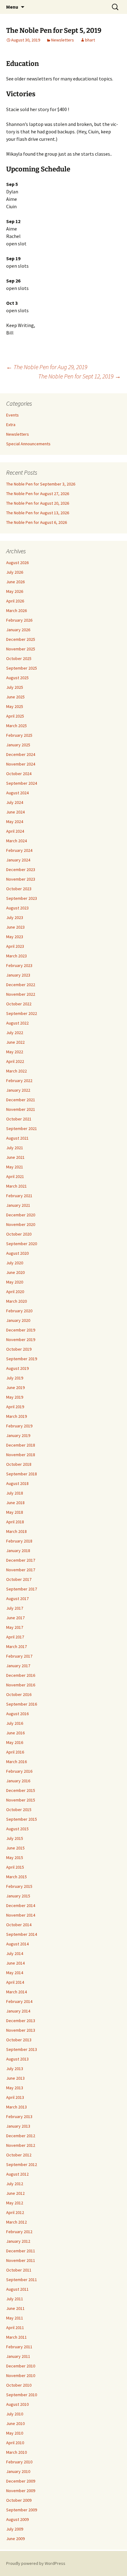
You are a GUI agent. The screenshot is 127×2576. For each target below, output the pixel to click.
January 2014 (18, 2011)
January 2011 (18, 2356)
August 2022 (17, 1023)
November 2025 (21, 649)
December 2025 (21, 639)
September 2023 (22, 898)
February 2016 (19, 1771)
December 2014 (21, 1905)
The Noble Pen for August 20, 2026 (38, 503)
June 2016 (15, 1733)
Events (12, 415)
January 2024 (18, 860)
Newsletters (63, 40)
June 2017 (15, 1618)
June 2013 (15, 2078)
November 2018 (21, 1455)
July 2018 (15, 1493)
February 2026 (19, 620)
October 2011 (19, 2270)
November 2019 (21, 1340)
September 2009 (22, 2510)
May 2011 (15, 2318)
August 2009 (17, 2519)
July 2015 (15, 1838)
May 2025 (15, 706)
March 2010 (16, 2452)
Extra (11, 425)
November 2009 (21, 2491)
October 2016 (19, 1694)
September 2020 (22, 1244)
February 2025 (19, 735)
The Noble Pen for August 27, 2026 (38, 494)
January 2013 (18, 2126)
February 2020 (19, 1311)
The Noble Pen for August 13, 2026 (38, 513)
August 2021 (17, 1138)
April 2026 (15, 601)
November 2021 (21, 1109)
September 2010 (22, 2395)
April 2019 (15, 1407)
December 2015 (21, 1790)
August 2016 (17, 1714)
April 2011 (15, 2328)
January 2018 (18, 1551)
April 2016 (15, 1752)
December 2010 (21, 2366)
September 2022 (22, 1013)
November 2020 (21, 1224)
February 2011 (19, 2347)
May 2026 (15, 591)
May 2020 (15, 1282)
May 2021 (15, 1167)
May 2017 (15, 1627)
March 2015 (16, 1877)
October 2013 (19, 2040)
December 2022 (21, 985)
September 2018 (22, 1474)
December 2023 (21, 869)
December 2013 (21, 2021)
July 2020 (15, 1263)
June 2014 (15, 1963)
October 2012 (19, 2155)
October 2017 (19, 1579)
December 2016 (21, 1675)
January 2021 (18, 1205)
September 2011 (22, 2280)
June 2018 (15, 1503)
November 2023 (21, 879)
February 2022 (19, 1081)
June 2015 (15, 1848)
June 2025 (15, 697)
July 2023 (15, 917)
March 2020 (16, 1301)
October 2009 (19, 2500)
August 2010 (17, 2404)
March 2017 (16, 1646)
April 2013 (15, 2097)
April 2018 (15, 1522)
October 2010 (19, 2385)
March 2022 (16, 1071)
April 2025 (15, 716)
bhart (90, 40)
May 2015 (15, 1858)
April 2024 (15, 831)
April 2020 (15, 1292)
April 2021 (15, 1176)
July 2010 (15, 2414)
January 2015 (18, 1896)
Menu (12, 7)
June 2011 (15, 2308)
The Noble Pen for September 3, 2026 (41, 484)
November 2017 (21, 1570)
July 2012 (15, 2184)
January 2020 (18, 1320)
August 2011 (17, 2289)
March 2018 (16, 1531)
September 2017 (22, 1589)
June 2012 (15, 2193)
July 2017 (15, 1608)
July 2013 (15, 2069)
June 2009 (15, 2539)
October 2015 (19, 1810)
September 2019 (22, 1359)
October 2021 (19, 1119)
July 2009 (15, 2529)
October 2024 (19, 774)
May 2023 (15, 937)
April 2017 (15, 1637)
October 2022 (19, 1004)
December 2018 (21, 1445)
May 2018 (15, 1512)
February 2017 (19, 1656)
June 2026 (15, 582)
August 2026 (17, 563)
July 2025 (15, 687)
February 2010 (19, 2462)
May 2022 (15, 1052)
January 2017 (18, 1666)
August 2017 (17, 1599)
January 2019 (18, 1435)
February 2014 (19, 2001)
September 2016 (22, 1704)
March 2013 (16, 2107)
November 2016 (21, 1685)
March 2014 (16, 1992)
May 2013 (15, 2088)
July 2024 (15, 802)
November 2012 (21, 2145)
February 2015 (19, 1886)
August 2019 (17, 1368)
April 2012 (15, 2212)
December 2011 (21, 2251)
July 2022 (15, 1033)
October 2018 (19, 1464)
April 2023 (15, 946)
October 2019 (19, 1349)
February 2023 (19, 965)
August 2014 (17, 1944)
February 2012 (19, 2232)
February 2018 (19, 1541)
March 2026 (16, 611)
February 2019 (19, 1426)
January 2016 (18, 1781)
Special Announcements (28, 444)
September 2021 (22, 1128)
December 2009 (21, 2481)
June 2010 (15, 2423)
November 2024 (21, 764)
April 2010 (15, 2443)
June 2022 (15, 1042)
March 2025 (16, 726)
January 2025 (18, 745)
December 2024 (21, 754)
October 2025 (19, 658)
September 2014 (22, 1934)
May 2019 (15, 1397)
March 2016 (16, 1762)
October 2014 (19, 1925)
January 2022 (18, 1090)
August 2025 (17, 678)
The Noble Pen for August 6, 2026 (37, 522)
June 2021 (15, 1157)
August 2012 (17, 2174)
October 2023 (19, 889)
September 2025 (22, 668)
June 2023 (15, 927)
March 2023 (16, 956)
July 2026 (15, 572)
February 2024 (19, 850)
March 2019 (16, 1416)
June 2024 (15, 812)
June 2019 (15, 1387)
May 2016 (15, 1742)
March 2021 (16, 1186)
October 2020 (19, 1234)
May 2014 (15, 1973)
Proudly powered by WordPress (36, 2563)
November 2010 (21, 2375)
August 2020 (17, 1253)
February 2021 (19, 1196)
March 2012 (16, 2222)
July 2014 (15, 1953)
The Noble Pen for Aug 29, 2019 (47, 367)
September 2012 (22, 2164)
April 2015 (15, 1867)
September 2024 (22, 783)
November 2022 (21, 994)
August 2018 (17, 1483)
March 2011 (16, 2337)
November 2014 (21, 1915)
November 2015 (21, 1800)
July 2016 (15, 1723)
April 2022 (15, 1061)
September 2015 (22, 1819)
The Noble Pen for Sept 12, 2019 (80, 376)
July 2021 (15, 1148)
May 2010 (15, 2433)
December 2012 (21, 2136)
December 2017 (21, 1560)
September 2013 (22, 2049)
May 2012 (15, 2203)
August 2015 (17, 1829)
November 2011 (21, 2260)
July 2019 (15, 1378)
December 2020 (21, 1215)
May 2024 (15, 822)
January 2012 (18, 2241)
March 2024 (16, 841)
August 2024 (17, 793)
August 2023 (17, 908)
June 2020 (15, 1272)
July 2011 (15, 2299)
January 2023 (18, 975)
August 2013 (17, 2059)
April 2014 (15, 1982)
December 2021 (21, 1100)
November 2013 (21, 2030)
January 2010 (18, 2471)
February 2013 (19, 2116)
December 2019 (21, 1330)
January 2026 (18, 630)
